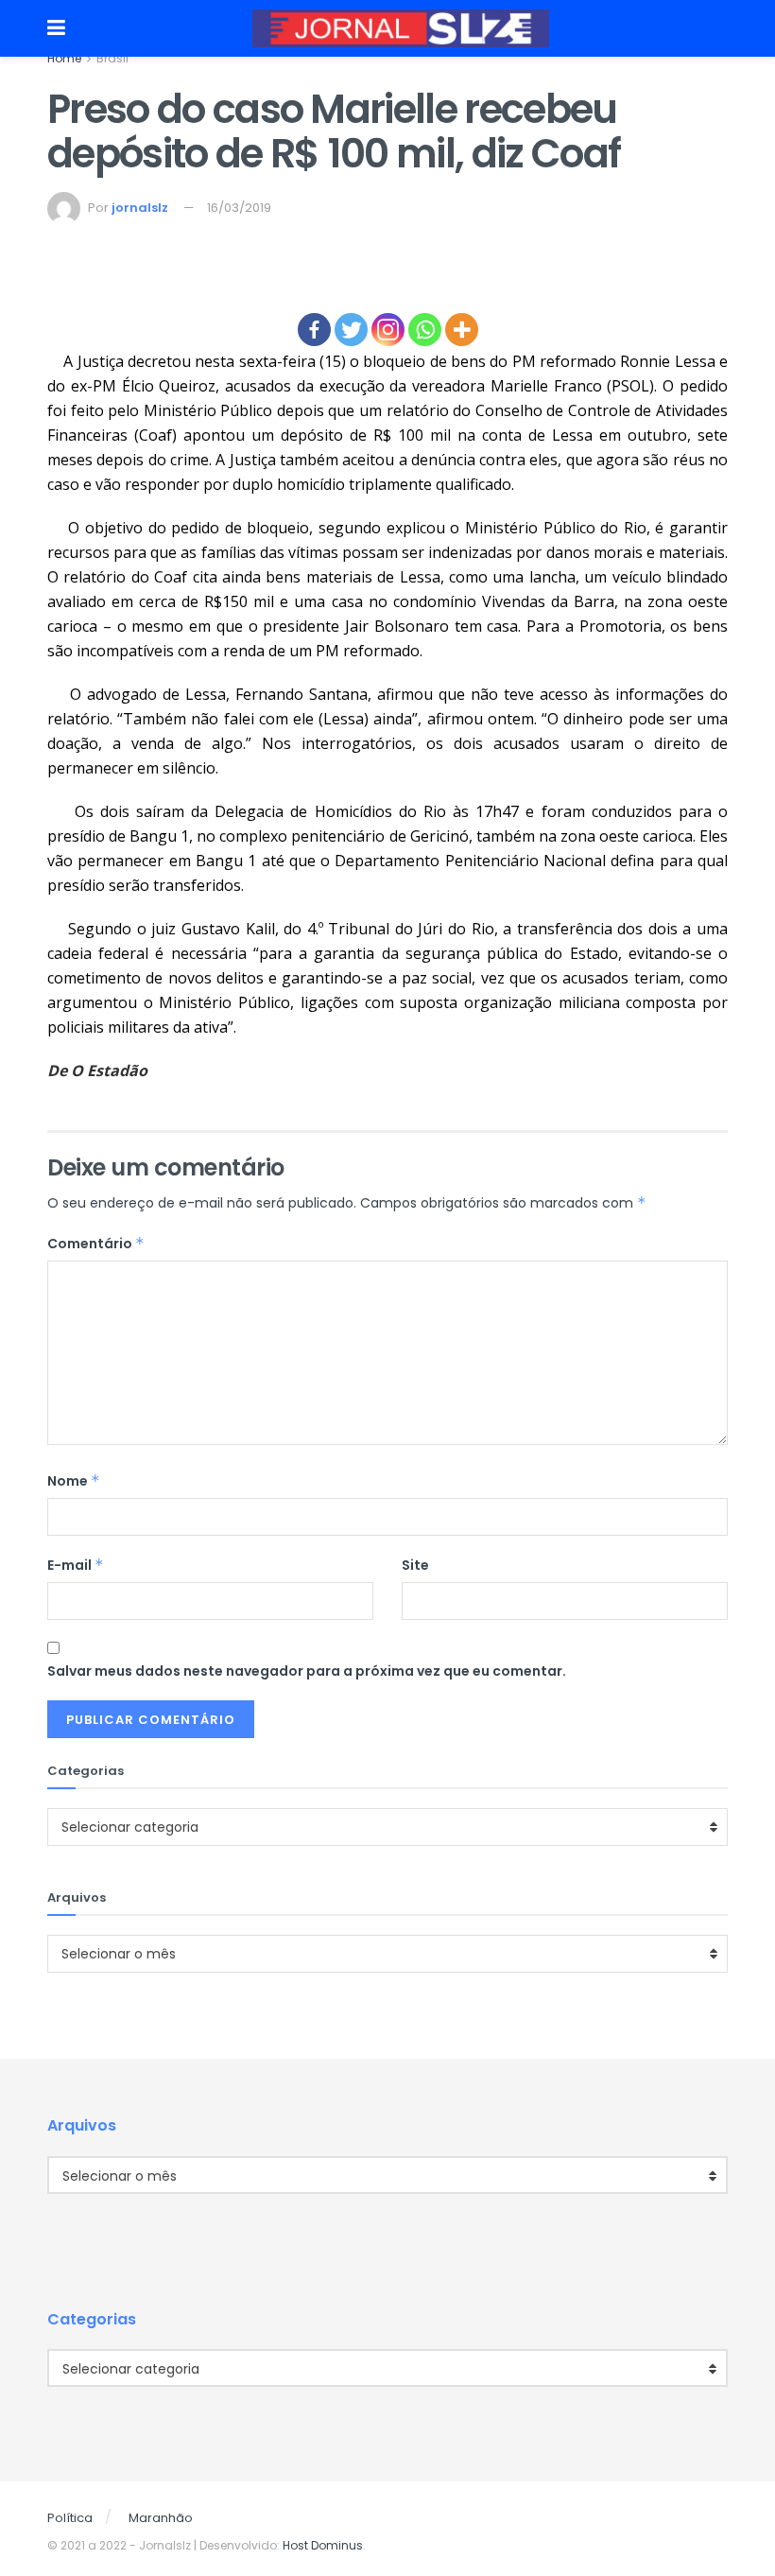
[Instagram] (388, 330)
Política (70, 2518)
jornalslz (140, 208)
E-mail (76, 1565)
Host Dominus (323, 2545)
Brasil (112, 58)
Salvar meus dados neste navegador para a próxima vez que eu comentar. (307, 1671)
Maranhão (161, 2518)
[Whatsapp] (425, 330)
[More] (462, 330)
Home (64, 58)
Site (415, 1565)
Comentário (96, 1244)
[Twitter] (351, 330)
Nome (74, 1481)
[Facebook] (314, 330)
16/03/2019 (239, 208)
